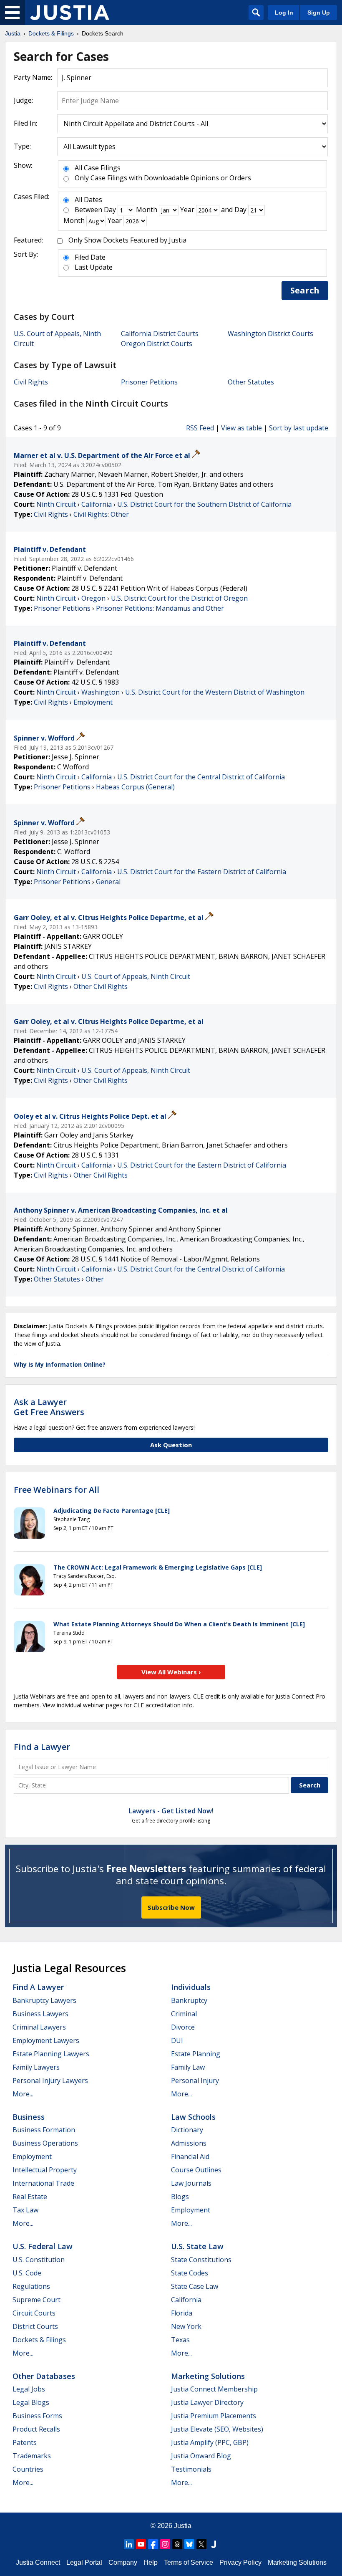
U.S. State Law (197, 2246)
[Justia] (70, 13)
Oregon (93, 598)
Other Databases (44, 2376)
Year (187, 210)
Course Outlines (196, 2170)
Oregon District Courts (157, 344)
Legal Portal (84, 2562)
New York (186, 2326)
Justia (183, 2526)
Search (305, 290)
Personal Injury (195, 2081)
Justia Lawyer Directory (207, 2402)
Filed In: (25, 123)
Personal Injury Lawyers (50, 2081)
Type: (22, 146)
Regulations (31, 2286)
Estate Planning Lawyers (51, 2054)
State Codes (190, 2273)
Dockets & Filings (39, 2340)
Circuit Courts (34, 2313)
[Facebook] (153, 2544)
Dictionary (187, 2130)
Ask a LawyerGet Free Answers (49, 1407)
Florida (182, 2313)
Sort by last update (299, 428)
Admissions (189, 2143)
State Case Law (195, 2286)
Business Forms (37, 2416)
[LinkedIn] (129, 2544)
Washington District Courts (270, 334)
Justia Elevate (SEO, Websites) (217, 2429)
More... (23, 2094)
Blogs (180, 2197)
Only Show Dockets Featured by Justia (127, 240)
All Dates (88, 200)
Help (151, 2562)
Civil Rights (31, 382)
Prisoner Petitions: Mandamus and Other (160, 608)
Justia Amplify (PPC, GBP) (210, 2442)
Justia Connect (38, 2562)
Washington (101, 692)
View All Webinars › (171, 1672)
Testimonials (191, 2469)
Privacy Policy (240, 2562)
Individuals (191, 1987)
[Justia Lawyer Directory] (214, 2544)
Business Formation (44, 2130)
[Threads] (177, 2544)
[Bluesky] (189, 2544)
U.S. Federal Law (43, 2246)
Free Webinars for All (57, 1490)
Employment (93, 702)
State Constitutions (201, 2260)
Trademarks (32, 2456)
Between (88, 210)
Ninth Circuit (56, 504)
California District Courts (160, 334)
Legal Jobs (29, 2389)
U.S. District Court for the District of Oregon (179, 598)
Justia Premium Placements (214, 2416)
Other (95, 1279)
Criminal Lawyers (39, 2027)
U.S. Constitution (39, 2260)
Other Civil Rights (101, 986)
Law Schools (193, 2117)
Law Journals (191, 2183)
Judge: (23, 100)
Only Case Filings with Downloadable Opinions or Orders (163, 178)
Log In (284, 13)
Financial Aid (190, 2156)
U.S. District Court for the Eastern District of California (202, 872)
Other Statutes (251, 382)
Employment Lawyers (46, 2040)
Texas (180, 2340)
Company (123, 2562)
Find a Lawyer (42, 1747)
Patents (25, 2442)
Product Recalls (36, 2429)
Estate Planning (196, 2054)
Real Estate (30, 2197)
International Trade (43, 2183)
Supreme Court (36, 2300)
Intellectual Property (45, 2170)
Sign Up (319, 13)
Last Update (94, 267)
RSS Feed (200, 428)
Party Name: (33, 77)
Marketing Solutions (208, 2376)
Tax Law (25, 2210)
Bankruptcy (189, 2000)
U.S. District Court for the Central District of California (201, 777)
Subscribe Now (171, 1907)
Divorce (183, 2027)
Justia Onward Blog (201, 2456)
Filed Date (90, 257)
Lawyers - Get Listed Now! (171, 1811)
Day (110, 210)
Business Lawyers (40, 2014)
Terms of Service (189, 2562)
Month (147, 210)
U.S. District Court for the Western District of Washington (215, 692)
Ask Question (171, 1445)
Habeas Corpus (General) (135, 787)
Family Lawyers (36, 2067)
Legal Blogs (31, 2402)
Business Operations (45, 2143)
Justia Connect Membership (214, 2389)
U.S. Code (27, 2273)
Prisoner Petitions (149, 382)
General (108, 882)
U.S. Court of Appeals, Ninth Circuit (136, 976)
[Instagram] (165, 2544)
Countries (28, 2469)
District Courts (35, 2326)
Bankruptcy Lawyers (44, 2000)
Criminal (184, 2014)
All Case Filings (98, 168)
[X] (201, 2544)
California (97, 504)
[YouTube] (141, 2544)
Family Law (188, 2067)
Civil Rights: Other (101, 514)
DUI (177, 2040)
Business (29, 2117)
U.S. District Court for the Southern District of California (204, 504)
